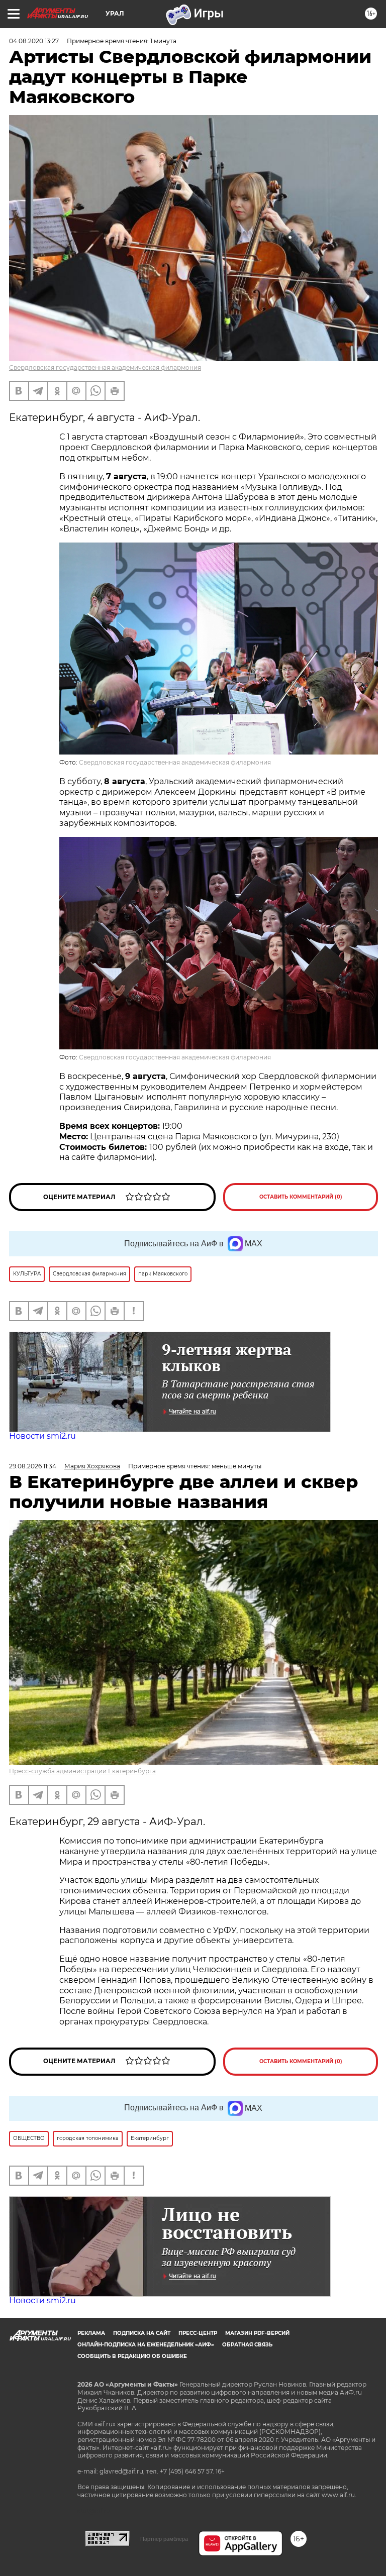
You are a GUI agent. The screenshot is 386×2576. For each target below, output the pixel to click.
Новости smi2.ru (42, 1436)
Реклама (91, 2333)
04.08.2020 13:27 (34, 41)
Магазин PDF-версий (257, 2333)
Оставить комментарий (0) (301, 1197)
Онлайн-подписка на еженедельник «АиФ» (146, 2345)
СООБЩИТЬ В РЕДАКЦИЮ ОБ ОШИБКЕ (132, 2356)
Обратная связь (247, 2345)
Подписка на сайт (142, 2333)
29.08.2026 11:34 (33, 1466)
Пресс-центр (198, 2333)
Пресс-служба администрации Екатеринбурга (82, 1771)
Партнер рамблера (164, 2539)
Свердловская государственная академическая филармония (105, 367)
